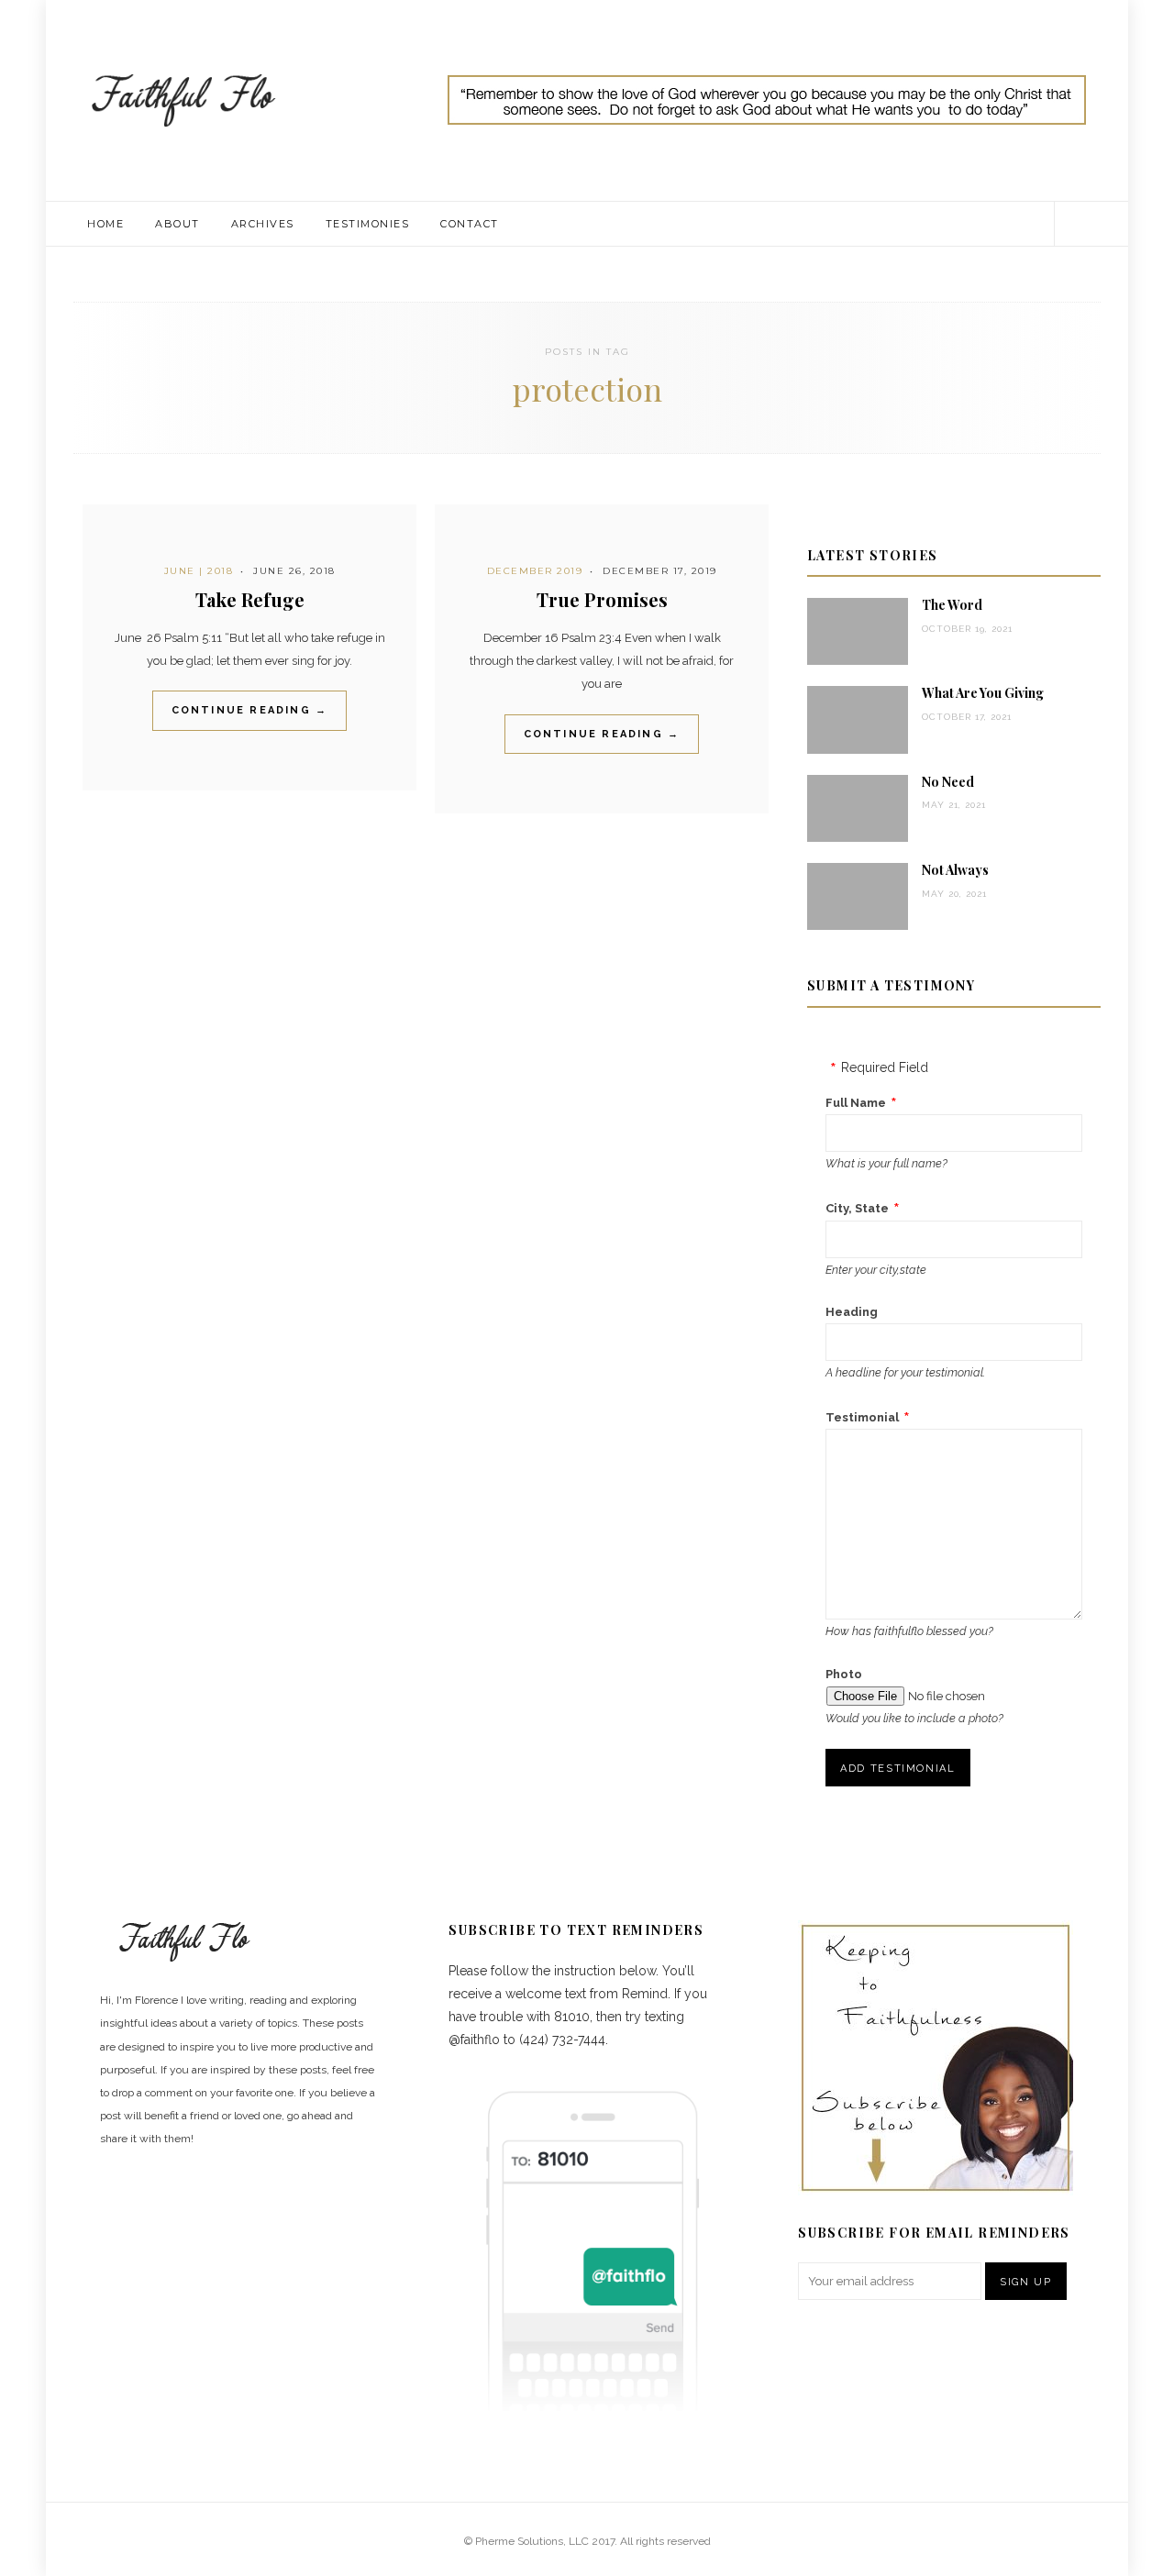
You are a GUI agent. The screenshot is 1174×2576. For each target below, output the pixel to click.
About (177, 224)
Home (105, 224)
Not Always (955, 870)
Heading (852, 1312)
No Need (948, 782)
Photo (844, 1674)
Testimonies (368, 224)
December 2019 (535, 571)
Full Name (856, 1103)
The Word (952, 605)
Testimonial (862, 1417)
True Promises (602, 599)
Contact (470, 224)
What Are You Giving (983, 693)
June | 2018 (199, 571)
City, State (857, 1208)
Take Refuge (250, 599)
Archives (263, 224)
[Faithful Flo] (183, 99)
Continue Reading (250, 710)
